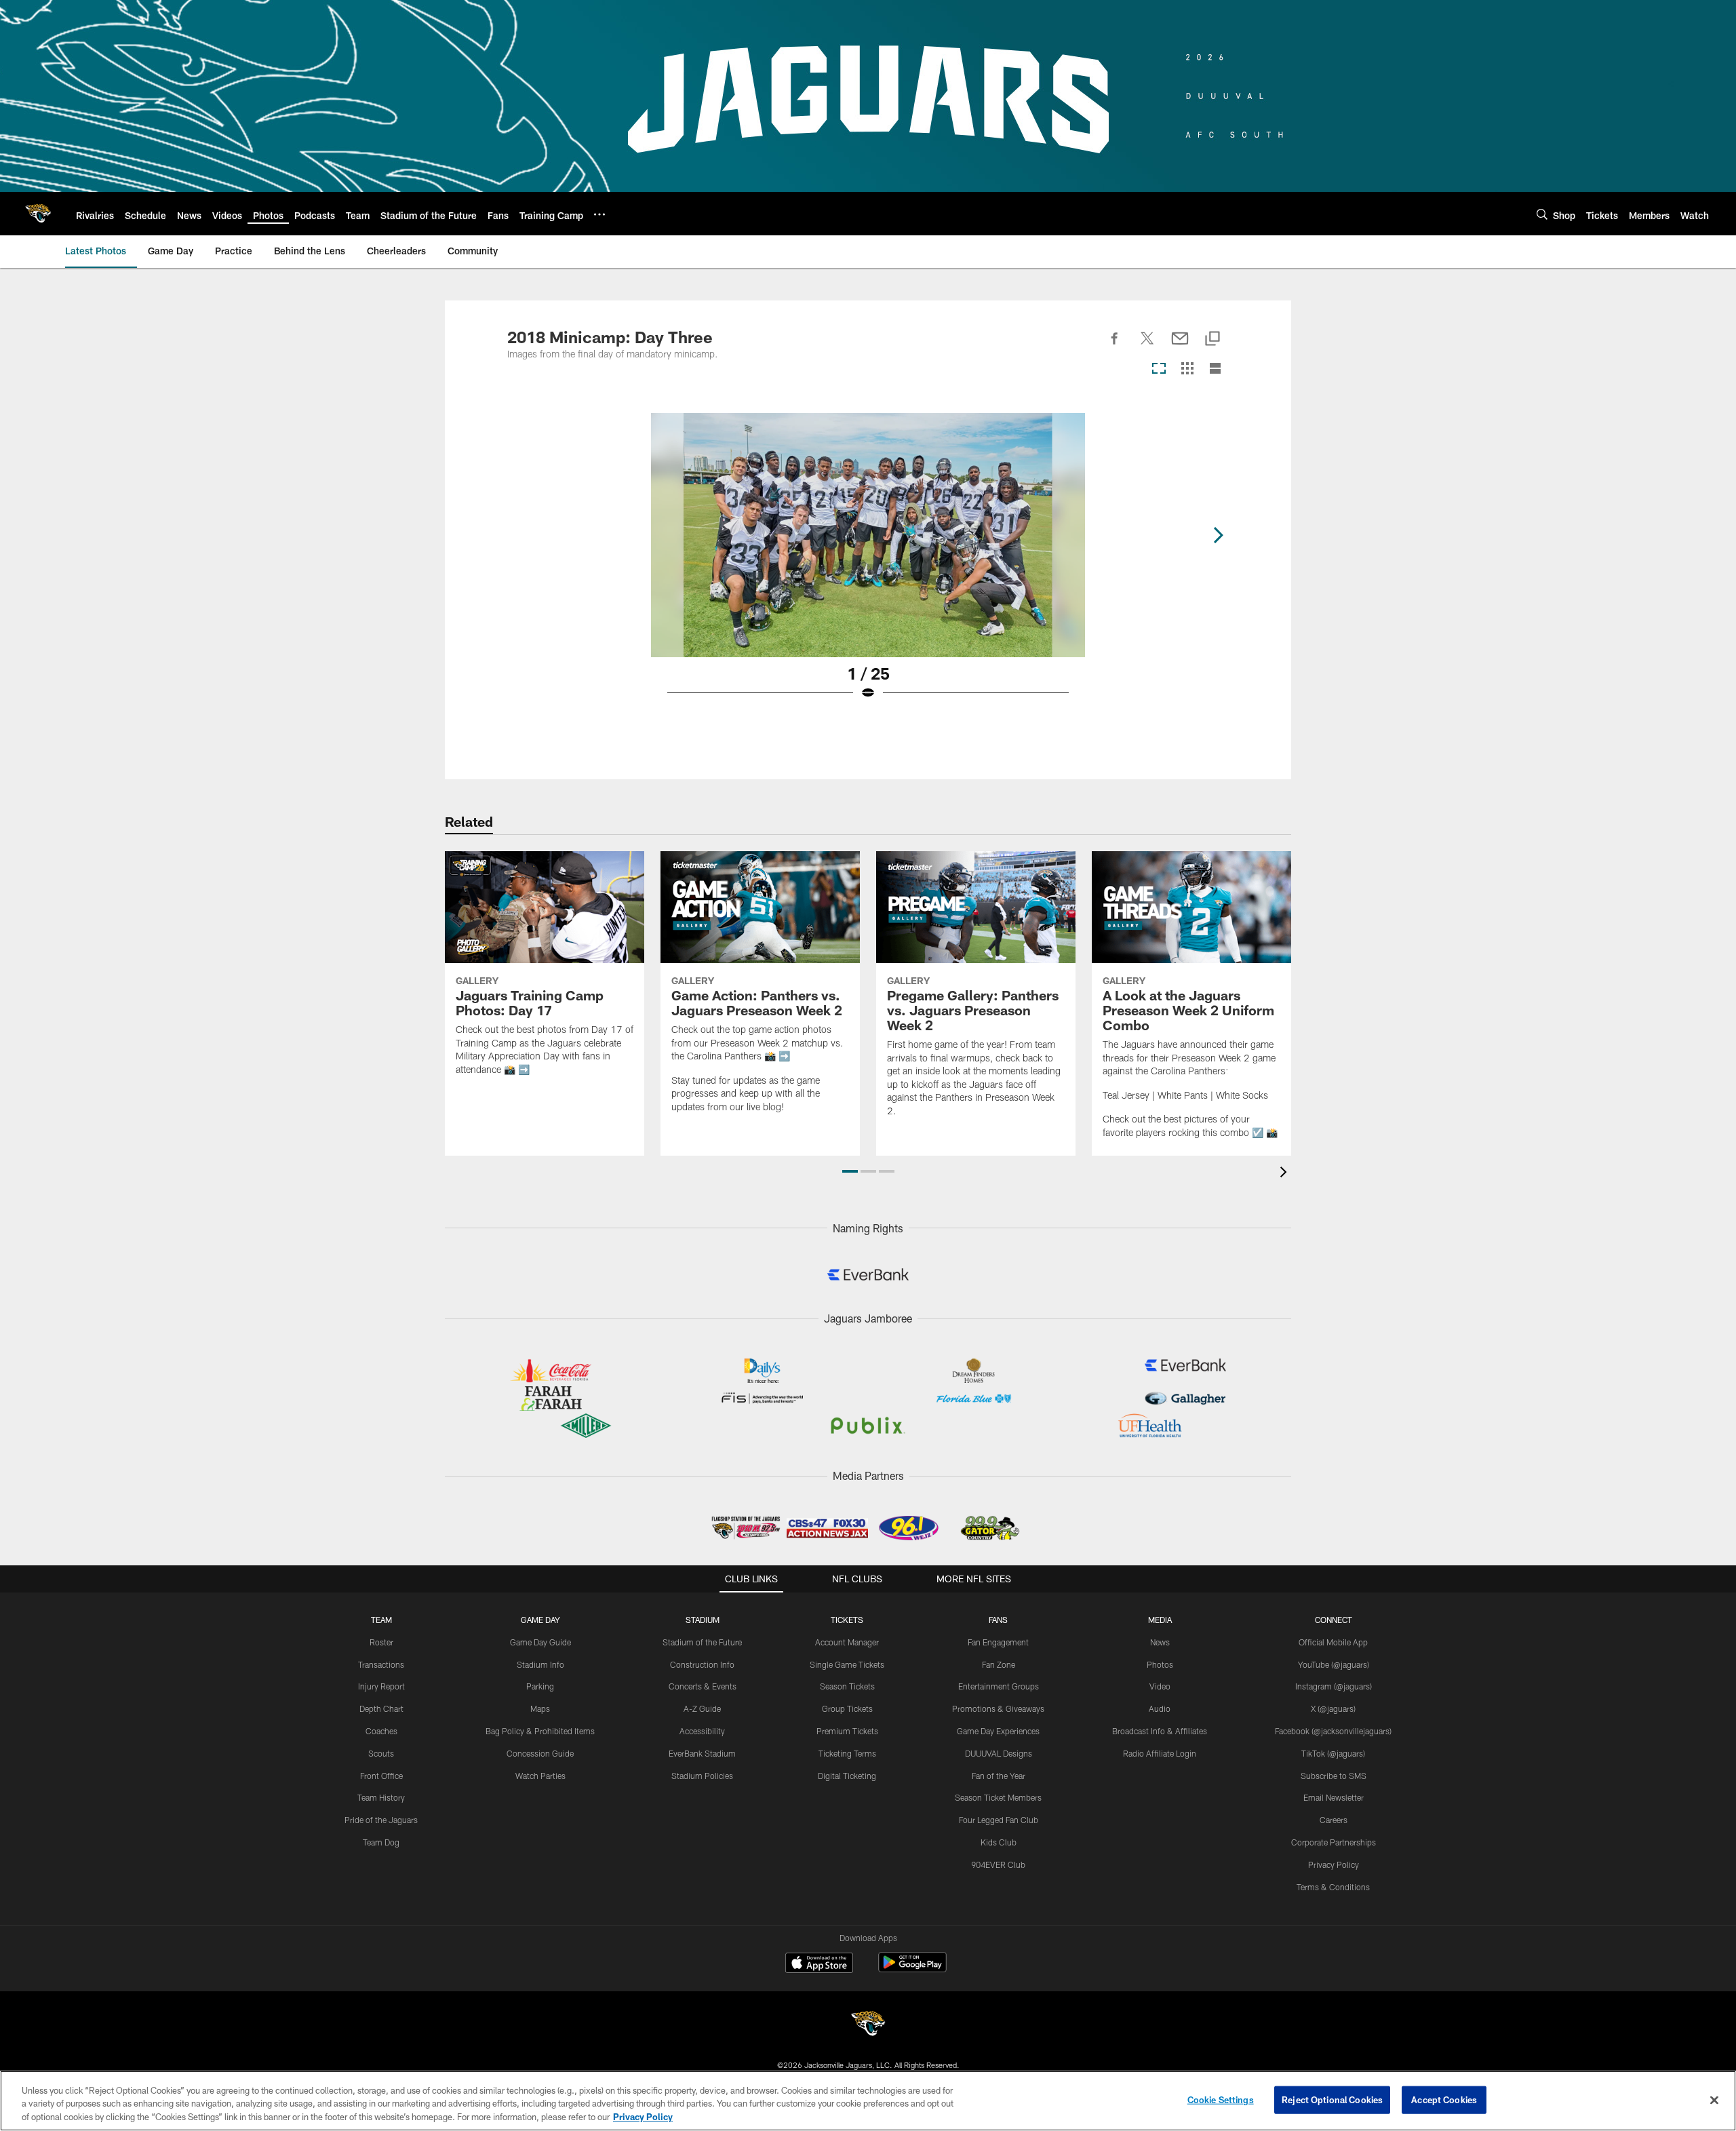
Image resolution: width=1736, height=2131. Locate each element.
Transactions (381, 1664)
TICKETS (847, 1620)
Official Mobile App (1333, 1642)
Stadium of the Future (702, 1642)
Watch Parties (540, 1776)
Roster (381, 1642)
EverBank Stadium (702, 1753)
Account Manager (847, 1642)
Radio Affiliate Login (1160, 1753)
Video (1160, 1686)
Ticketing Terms (847, 1753)
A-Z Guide (702, 1708)
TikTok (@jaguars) (1333, 1753)
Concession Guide (540, 1753)
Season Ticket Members (998, 1797)
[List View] (1215, 369)
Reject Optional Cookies (1332, 2099)
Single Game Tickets (847, 1664)
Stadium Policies (702, 1776)
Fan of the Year (999, 1776)
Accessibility (702, 1731)
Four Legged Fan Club (999, 1820)
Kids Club (999, 1842)
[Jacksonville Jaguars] (868, 2026)
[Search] (1542, 214)
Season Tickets (847, 1686)
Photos (1160, 1664)
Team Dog (381, 1842)
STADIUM (703, 1620)
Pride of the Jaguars (381, 1820)
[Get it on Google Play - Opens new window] (912, 1969)
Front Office (381, 1776)
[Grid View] (1187, 369)
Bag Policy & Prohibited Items (540, 1731)
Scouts (381, 1753)
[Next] (1218, 535)
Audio (1160, 1708)
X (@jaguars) (1333, 1708)
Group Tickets (847, 1708)
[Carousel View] (1159, 369)
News (1160, 1642)
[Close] (1714, 2100)
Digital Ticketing (847, 1776)
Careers (1334, 1820)
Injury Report (381, 1686)
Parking (540, 1686)
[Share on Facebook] (1115, 346)
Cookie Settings (1221, 2099)
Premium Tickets (847, 1731)
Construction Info (702, 1664)
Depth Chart (381, 1708)
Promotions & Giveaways (998, 1708)
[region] (868, 2101)
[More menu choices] (599, 214)
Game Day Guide (540, 1642)
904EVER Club (998, 1864)
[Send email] (1180, 346)
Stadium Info (540, 1664)
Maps (540, 1708)
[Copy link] (1212, 339)
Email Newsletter (1334, 1797)
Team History (381, 1797)
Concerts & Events (703, 1686)
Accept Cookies (1444, 2099)
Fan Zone (999, 1664)
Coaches (381, 1731)
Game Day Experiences (998, 1731)
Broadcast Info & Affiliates (1160, 1731)
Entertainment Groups (999, 1686)
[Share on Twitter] (1147, 346)
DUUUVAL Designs (999, 1753)
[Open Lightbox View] (868, 565)
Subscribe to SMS (1334, 1776)
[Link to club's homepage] (38, 214)
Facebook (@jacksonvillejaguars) (1333, 1731)
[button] (850, 1171)
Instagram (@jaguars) (1334, 1686)
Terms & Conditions (1333, 1887)
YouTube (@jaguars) (1334, 1664)
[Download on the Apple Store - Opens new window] (819, 1964)
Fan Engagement (998, 1642)
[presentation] (1286, 1174)
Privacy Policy (1334, 1864)
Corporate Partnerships (1334, 1842)
